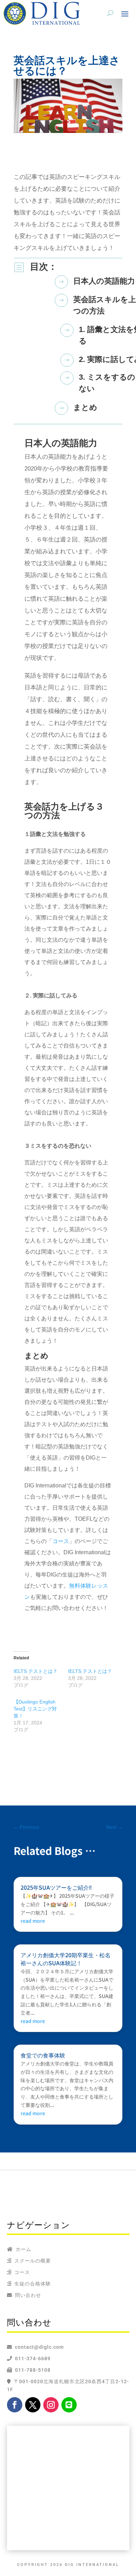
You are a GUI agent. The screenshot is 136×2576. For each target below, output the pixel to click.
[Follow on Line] (69, 2405)
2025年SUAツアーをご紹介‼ (56, 1887)
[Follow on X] (33, 2405)
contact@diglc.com (39, 2347)
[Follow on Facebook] (15, 2405)
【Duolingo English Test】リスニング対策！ (35, 1709)
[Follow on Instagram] (51, 2405)
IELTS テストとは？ (36, 1671)
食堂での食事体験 (43, 2055)
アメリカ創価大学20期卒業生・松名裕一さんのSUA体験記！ (66, 1959)
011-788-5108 (31, 2370)
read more (33, 1921)
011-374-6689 (31, 2358)
